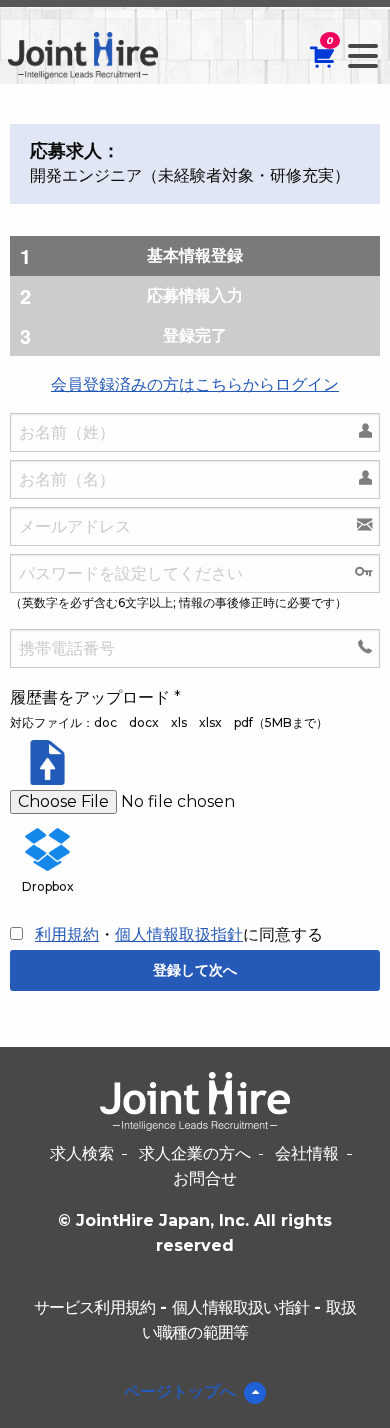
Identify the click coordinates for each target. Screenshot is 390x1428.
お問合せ (205, 1178)
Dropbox (48, 886)
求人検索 (82, 1153)
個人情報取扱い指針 (240, 1307)
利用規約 (67, 934)
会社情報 (307, 1153)
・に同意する (179, 934)
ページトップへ (180, 1391)
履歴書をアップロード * (95, 697)
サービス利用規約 (95, 1307)
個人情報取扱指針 (179, 934)
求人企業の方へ (195, 1153)
